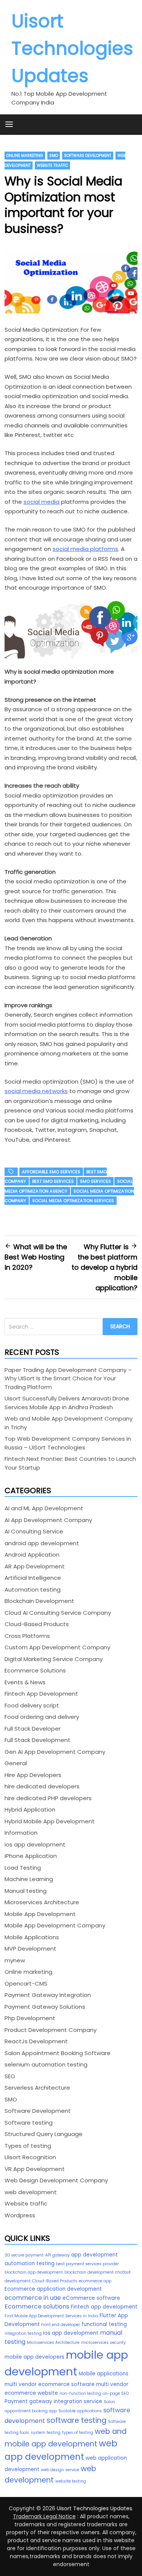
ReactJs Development (36, 2041)
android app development (42, 1543)
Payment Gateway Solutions (45, 2007)
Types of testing (28, 2146)
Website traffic (52, 165)
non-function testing (80, 2393)
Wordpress (20, 2215)
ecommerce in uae (33, 2298)
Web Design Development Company (56, 2180)
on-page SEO (116, 2393)
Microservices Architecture (42, 1902)
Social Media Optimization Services (73, 1201)
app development (94, 2255)
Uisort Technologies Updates (72, 48)
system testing (46, 2433)
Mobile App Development (40, 1914)
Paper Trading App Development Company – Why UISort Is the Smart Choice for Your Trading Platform (68, 1378)
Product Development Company (51, 2030)
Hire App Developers (33, 1775)
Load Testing (23, 1868)
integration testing (23, 2333)
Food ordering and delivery (42, 1717)
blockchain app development (34, 2272)
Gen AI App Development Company (55, 1752)
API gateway (57, 2255)
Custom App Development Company (57, 1647)
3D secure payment (24, 2255)
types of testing (78, 2433)
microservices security (103, 2343)
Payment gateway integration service (53, 2401)
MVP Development (30, 1949)
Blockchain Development (39, 1601)
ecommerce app (95, 2281)
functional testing (104, 2324)
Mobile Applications (32, 1937)
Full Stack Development (37, 1740)
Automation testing (33, 1589)
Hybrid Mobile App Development (50, 1821)
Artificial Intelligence (33, 1578)
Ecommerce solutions (37, 2306)
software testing (76, 2420)
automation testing (30, 2263)
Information (21, 1833)
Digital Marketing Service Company (54, 1659)
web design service (60, 2470)
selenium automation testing (46, 2064)
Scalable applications (80, 2411)
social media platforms (85, 549)
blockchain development (89, 2272)
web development (31, 2192)
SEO (10, 2076)
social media (41, 502)
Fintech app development (104, 2307)
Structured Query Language (44, 2134)
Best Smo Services (53, 1181)
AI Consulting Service (34, 1531)
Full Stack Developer (33, 1729)
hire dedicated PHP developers (48, 1798)
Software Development (88, 156)
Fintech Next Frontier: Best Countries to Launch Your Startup (70, 1463)
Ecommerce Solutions (35, 1670)
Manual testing (26, 1891)
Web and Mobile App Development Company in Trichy (69, 1423)
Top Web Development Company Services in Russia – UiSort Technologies (68, 1443)
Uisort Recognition (30, 2157)
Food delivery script (32, 1705)
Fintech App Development (41, 1694)
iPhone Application (31, 1856)
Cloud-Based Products (37, 1624)
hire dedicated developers (42, 1786)
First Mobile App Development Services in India (51, 2316)
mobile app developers (34, 2357)
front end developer (61, 2325)
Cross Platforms (27, 1636)
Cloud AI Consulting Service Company (58, 1613)
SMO (54, 156)
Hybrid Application (30, 1809)
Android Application (32, 1555)
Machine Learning (29, 1879)
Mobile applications (104, 2374)
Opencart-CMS (26, 1983)
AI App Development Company (48, 1520)
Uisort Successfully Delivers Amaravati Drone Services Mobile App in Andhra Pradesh (67, 1403)
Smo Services (95, 1181)
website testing (71, 2481)
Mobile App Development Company (55, 1925)
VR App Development (35, 2169)
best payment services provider (87, 2264)
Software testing (29, 2123)
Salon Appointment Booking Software (58, 2053)
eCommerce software (91, 2298)
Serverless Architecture (37, 2088)
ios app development (35, 1844)
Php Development (30, 2018)
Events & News (25, 1682)
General (16, 1763)
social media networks (36, 1091)
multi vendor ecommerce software (50, 2384)
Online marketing (25, 156)
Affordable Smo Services (51, 1172)
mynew (15, 1960)
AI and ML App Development (44, 1508)
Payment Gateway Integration (48, 1995)
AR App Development (35, 1566)
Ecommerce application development (53, 2289)
